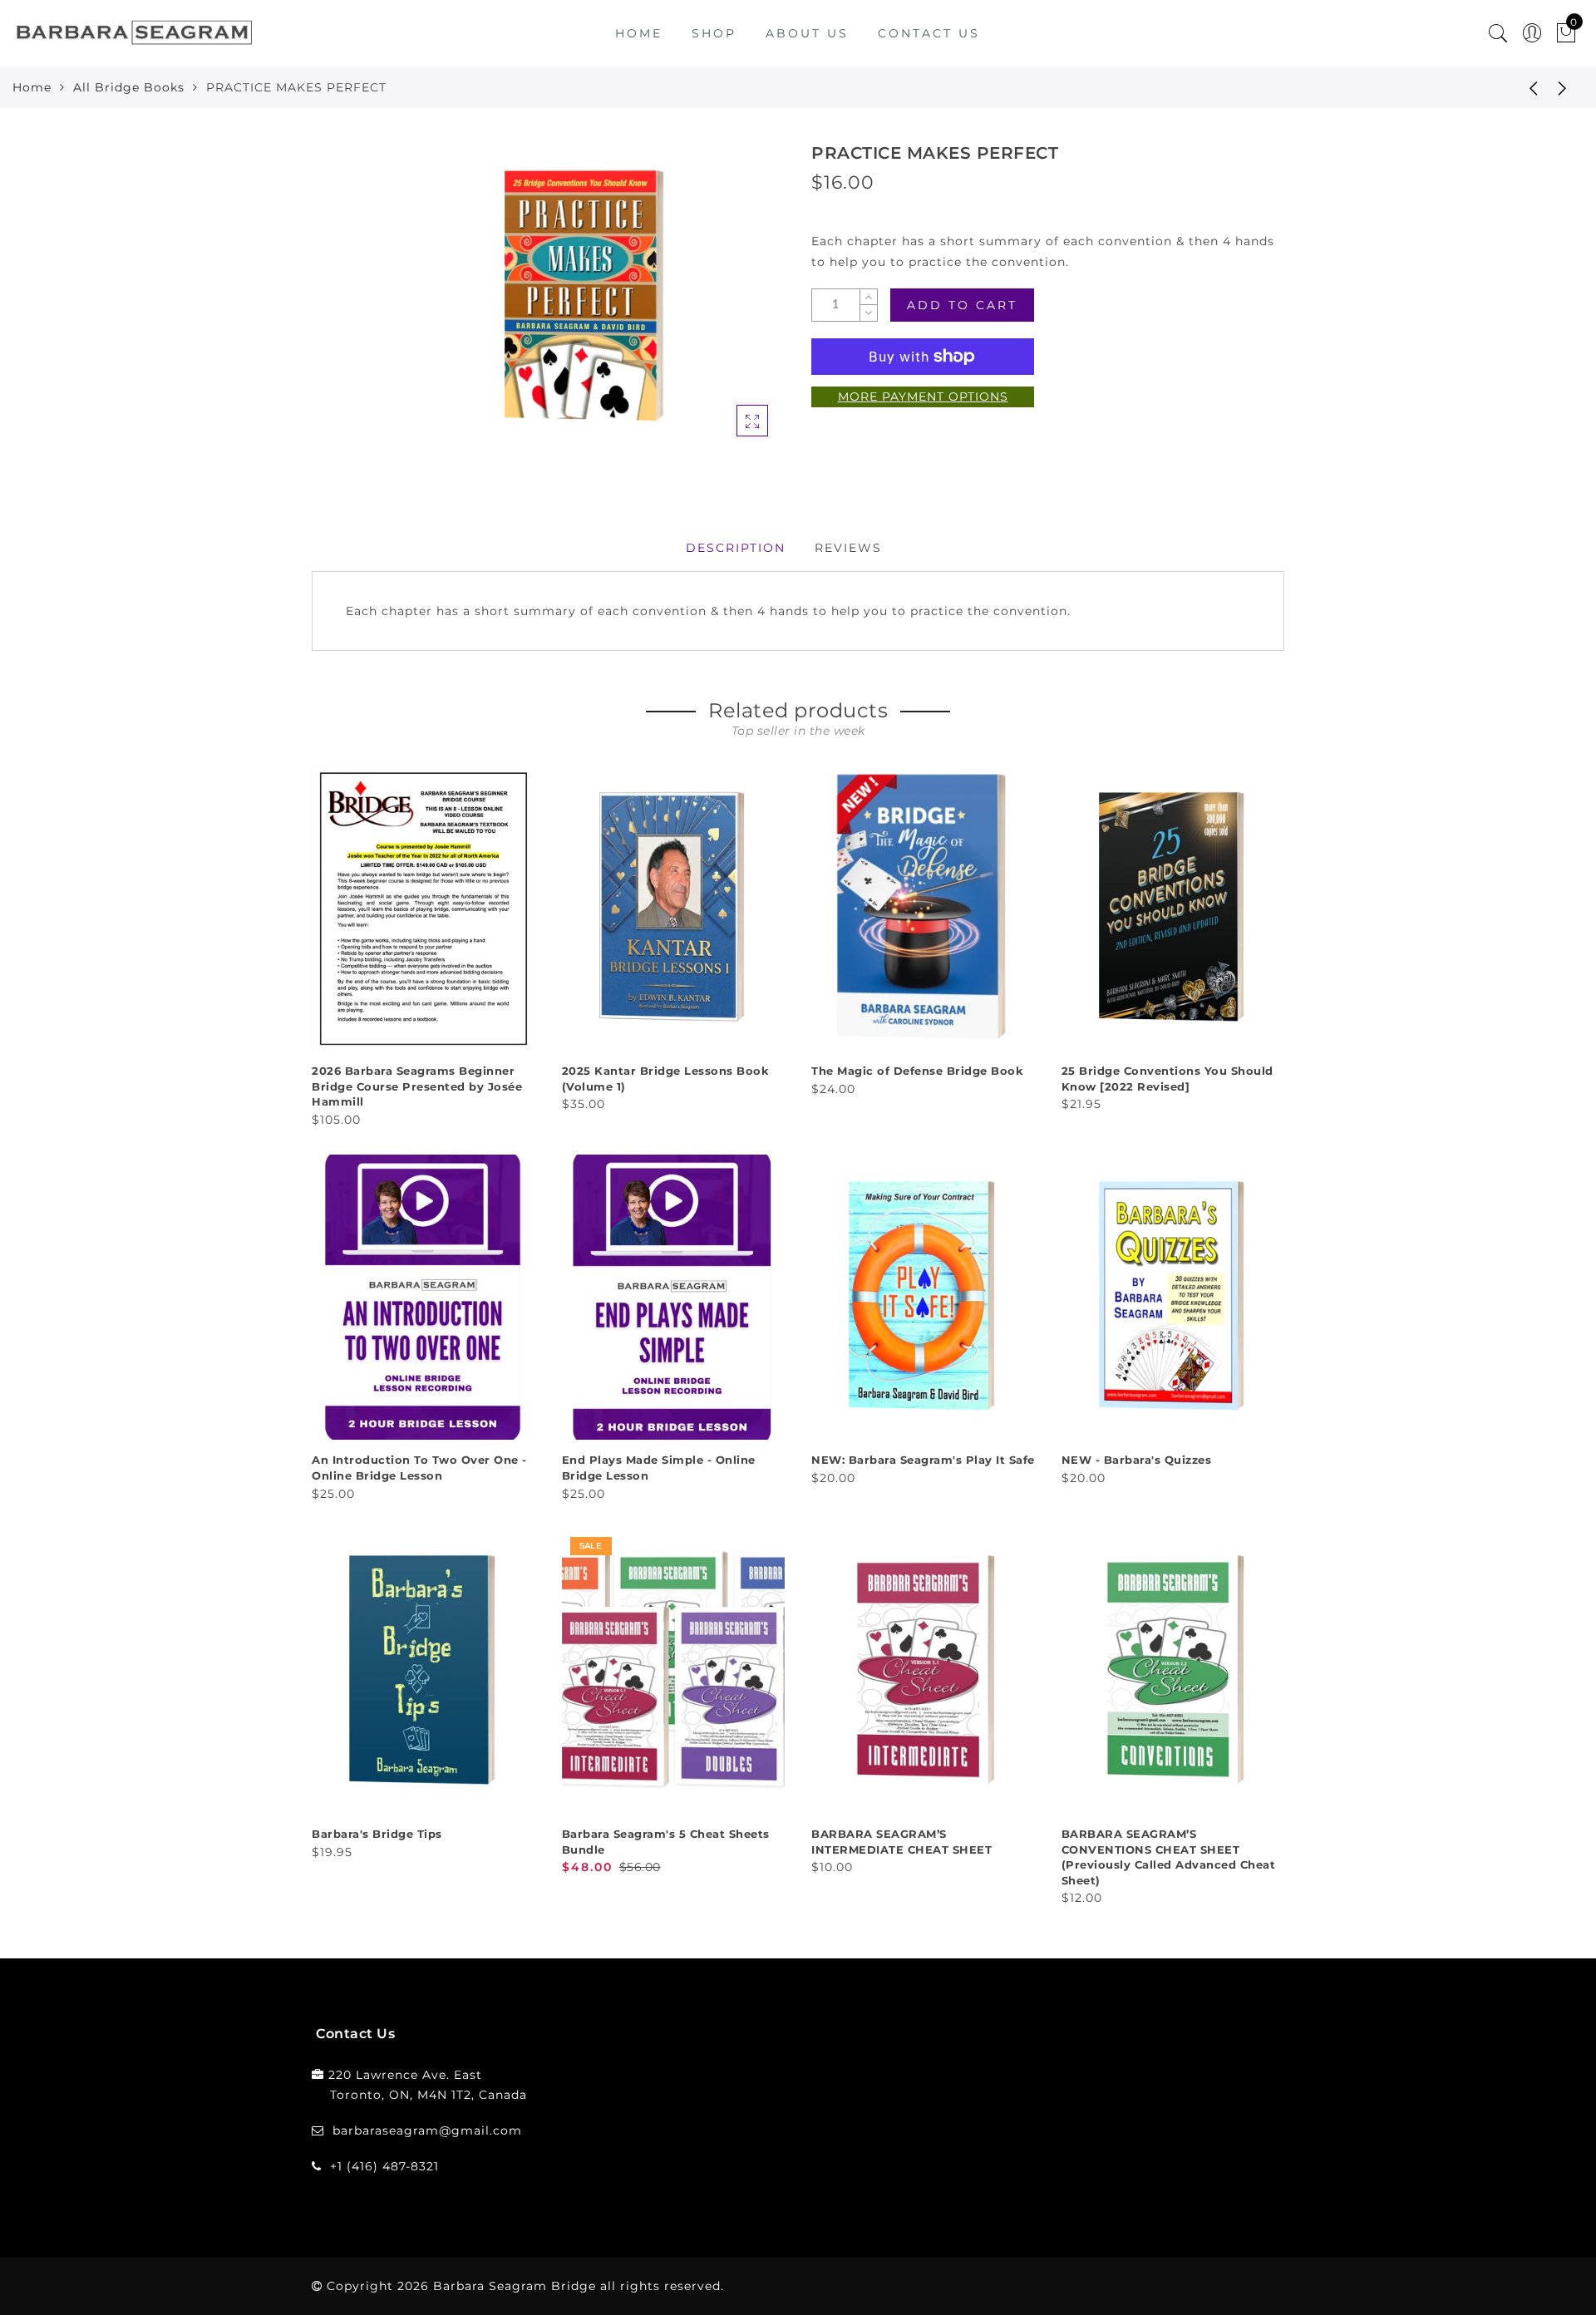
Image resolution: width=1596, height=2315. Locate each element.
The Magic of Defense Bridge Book (917, 1071)
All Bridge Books (129, 87)
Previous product (1521, 87)
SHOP (714, 33)
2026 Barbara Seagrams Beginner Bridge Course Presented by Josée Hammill (417, 1086)
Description (736, 548)
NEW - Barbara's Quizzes (1137, 1460)
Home (32, 87)
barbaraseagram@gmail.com (427, 2130)
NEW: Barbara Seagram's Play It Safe (923, 1460)
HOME (639, 33)
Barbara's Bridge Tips (377, 1834)
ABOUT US (807, 33)
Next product (1563, 87)
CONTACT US (929, 33)
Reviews (848, 548)
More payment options (923, 397)
